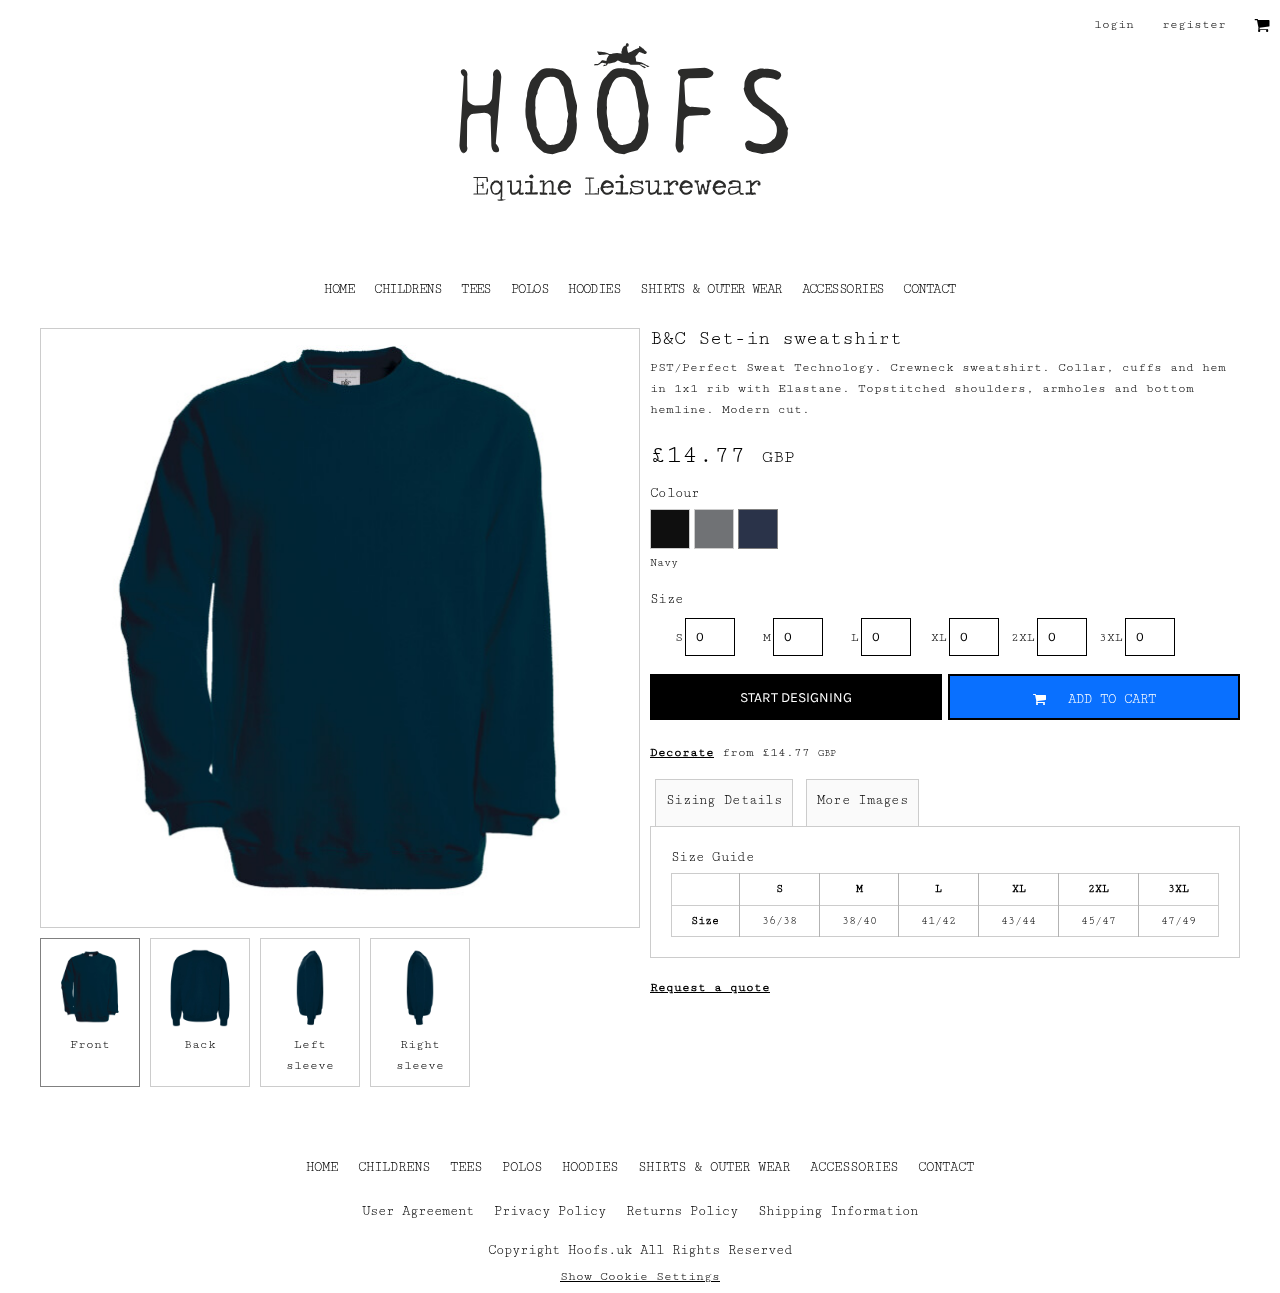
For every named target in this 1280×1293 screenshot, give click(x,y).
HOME (322, 1167)
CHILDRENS (394, 1167)
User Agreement (418, 1211)
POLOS (522, 1167)
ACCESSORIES (854, 1167)
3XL (1111, 637)
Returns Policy (682, 1211)
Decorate (682, 752)
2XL (1023, 637)
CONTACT (946, 1167)
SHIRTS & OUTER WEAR (714, 1167)
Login (1114, 24)
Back (200, 1044)
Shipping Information (838, 1211)
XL (939, 637)
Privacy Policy (550, 1211)
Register (1194, 24)
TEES (466, 1167)
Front (90, 1044)
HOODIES (590, 1167)
